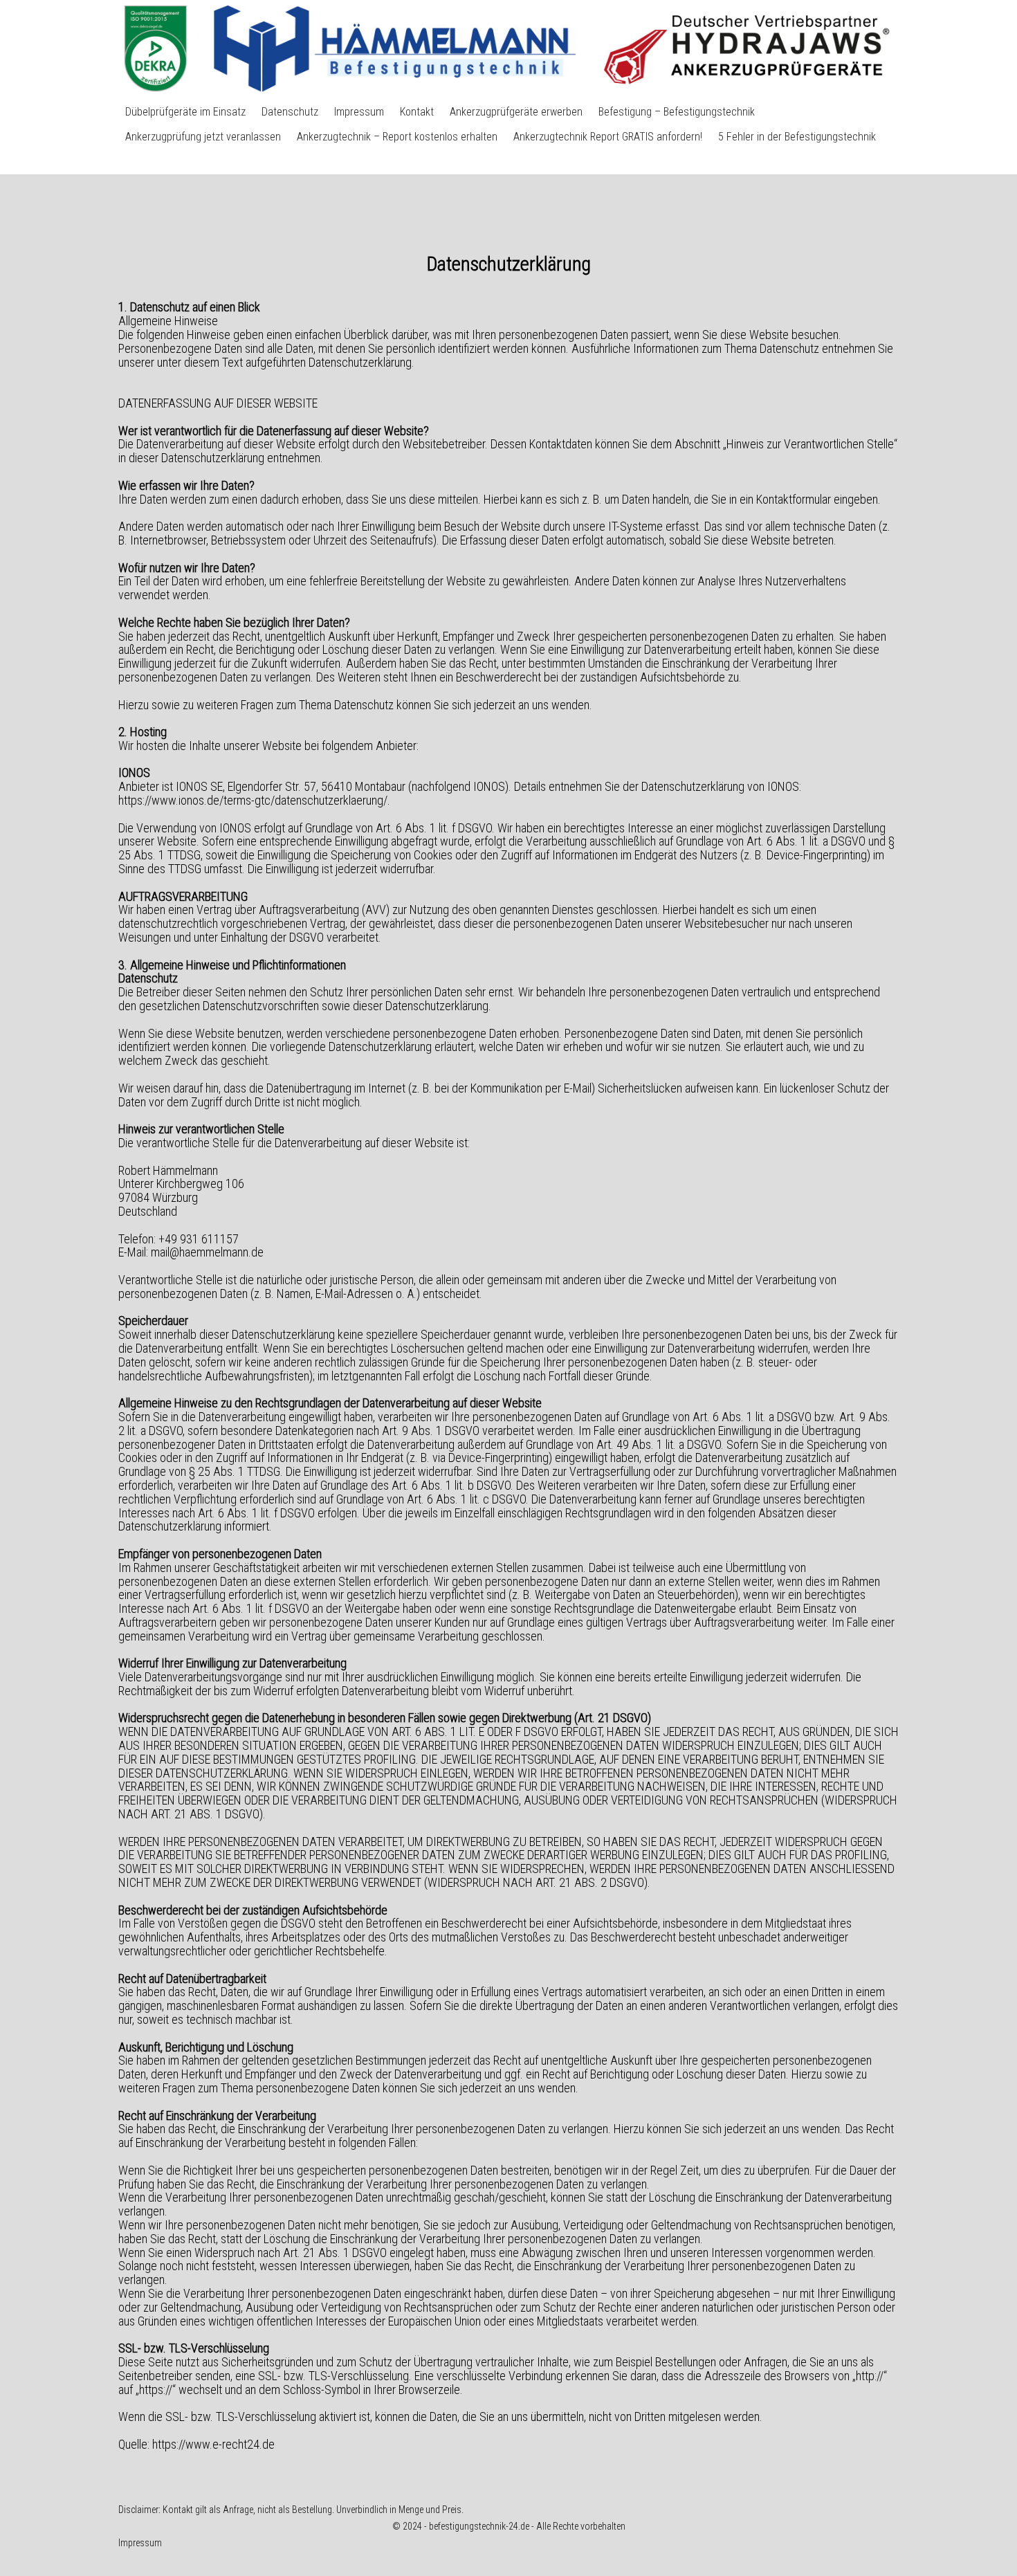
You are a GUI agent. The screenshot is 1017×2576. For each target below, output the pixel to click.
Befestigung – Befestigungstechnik (677, 112)
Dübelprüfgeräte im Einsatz (185, 112)
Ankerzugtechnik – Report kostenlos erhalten (397, 137)
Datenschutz (290, 112)
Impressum (359, 112)
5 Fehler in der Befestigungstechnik (797, 137)
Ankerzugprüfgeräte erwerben (516, 112)
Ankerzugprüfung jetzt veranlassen (203, 137)
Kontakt (417, 112)
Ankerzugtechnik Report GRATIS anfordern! (608, 137)
